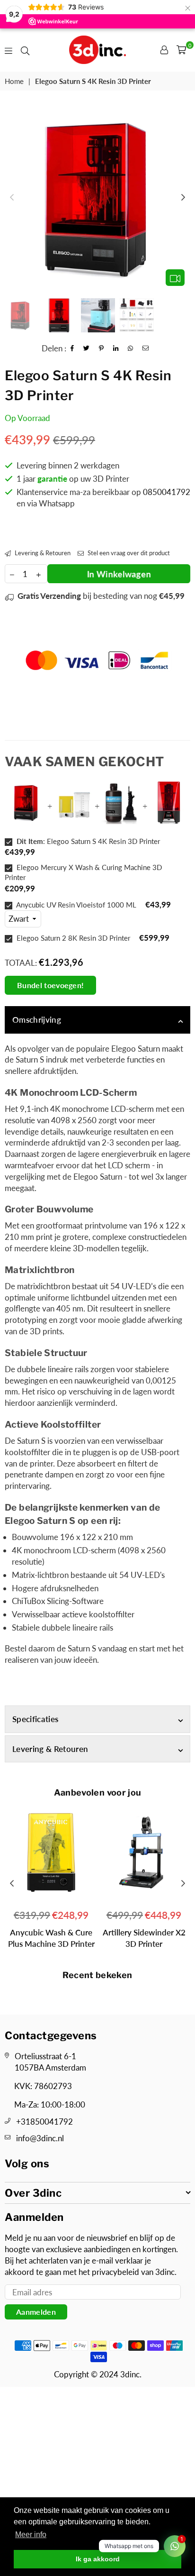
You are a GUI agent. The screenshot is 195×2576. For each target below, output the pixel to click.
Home (14, 81)
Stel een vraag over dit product (128, 553)
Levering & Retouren (42, 553)
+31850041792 (44, 2122)
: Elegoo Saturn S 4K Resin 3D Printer (88, 841)
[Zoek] (25, 50)
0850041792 (167, 492)
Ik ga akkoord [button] (98, 2559)
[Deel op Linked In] (116, 348)
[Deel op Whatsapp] (131, 348)
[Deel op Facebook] (72, 348)
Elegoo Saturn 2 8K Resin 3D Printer (72, 938)
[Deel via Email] (146, 348)
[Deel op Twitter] (87, 348)
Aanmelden (36, 2312)
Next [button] (183, 198)
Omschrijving (37, 1020)
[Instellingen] (164, 50)
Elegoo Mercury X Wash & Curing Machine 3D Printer (83, 872)
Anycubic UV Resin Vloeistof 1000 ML (75, 905)
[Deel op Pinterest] (102, 348)
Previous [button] (12, 198)
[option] (97, 198)
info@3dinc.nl (40, 2138)
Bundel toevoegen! (50, 985)
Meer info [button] (31, 2535)
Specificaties (35, 1719)
